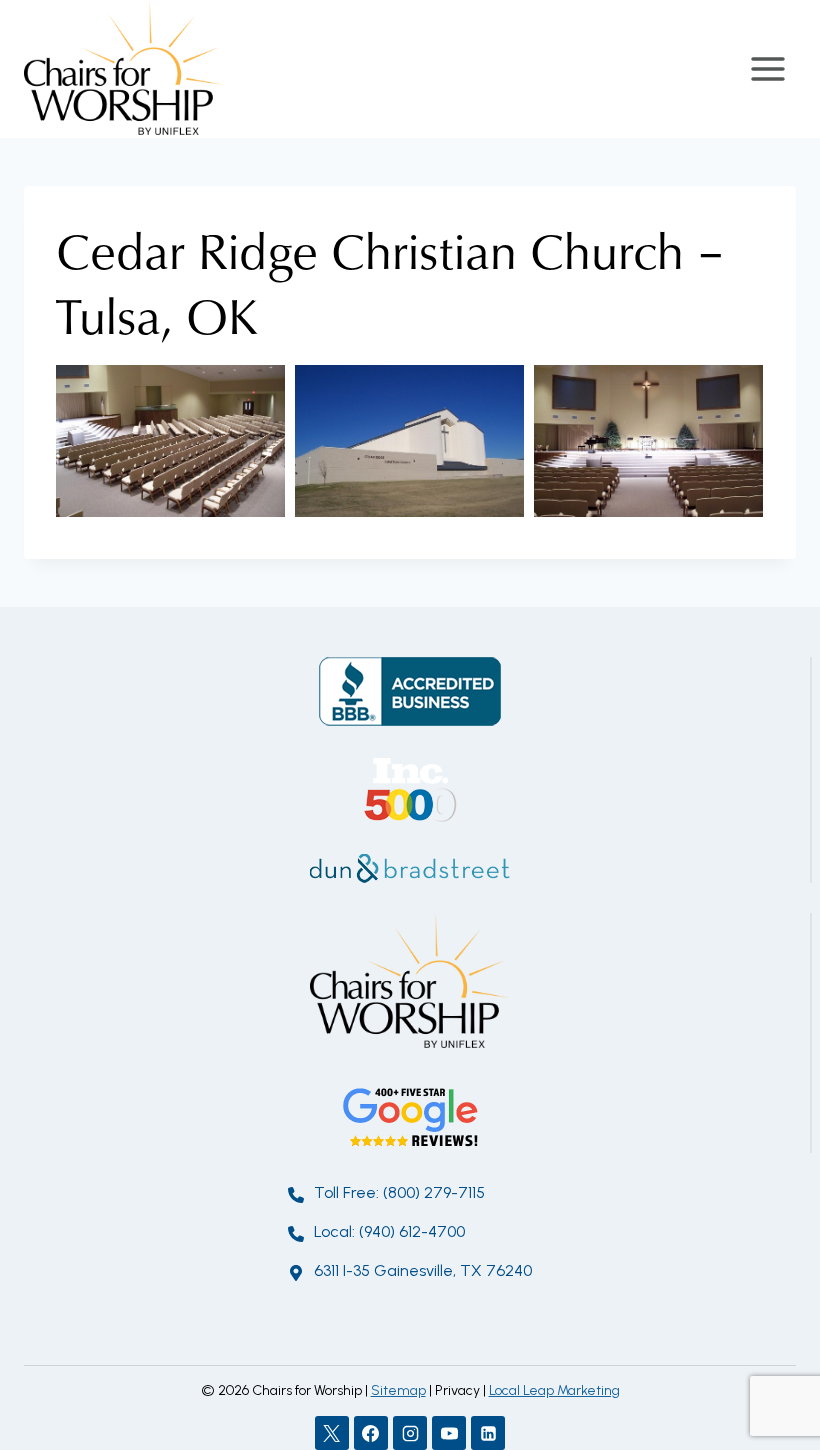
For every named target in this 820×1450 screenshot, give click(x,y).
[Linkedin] (488, 1433)
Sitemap (398, 1390)
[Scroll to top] (769, 1369)
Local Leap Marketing (554, 1390)
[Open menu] (767, 68)
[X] (332, 1433)
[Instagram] (410, 1433)
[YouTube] (449, 1433)
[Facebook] (371, 1433)
